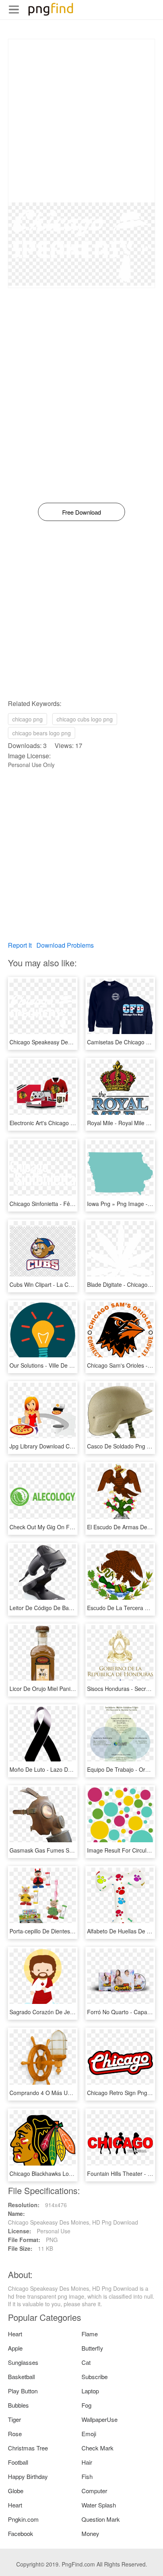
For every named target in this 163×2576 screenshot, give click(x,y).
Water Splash (99, 2505)
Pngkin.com (23, 2519)
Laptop (90, 2391)
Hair (87, 2462)
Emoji (89, 2434)
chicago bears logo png (42, 733)
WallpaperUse (100, 2419)
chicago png (27, 719)
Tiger (14, 2419)
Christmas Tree (28, 2448)
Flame (90, 2334)
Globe (16, 2491)
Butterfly (92, 2348)
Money (90, 2533)
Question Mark (101, 2519)
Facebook (21, 2533)
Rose (15, 2434)
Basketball (21, 2377)
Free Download (81, 512)
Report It (20, 945)
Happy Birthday (28, 2476)
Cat (86, 2362)
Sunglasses (23, 2362)
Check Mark (98, 2448)
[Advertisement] (81, 121)
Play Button (23, 2391)
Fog (86, 2405)
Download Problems (65, 945)
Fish (87, 2476)
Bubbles (18, 2405)
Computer (94, 2491)
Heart (15, 2334)
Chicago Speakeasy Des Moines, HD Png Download (75, 1042)
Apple (15, 2348)
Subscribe (95, 2377)
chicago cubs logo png (85, 719)
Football (18, 2462)
